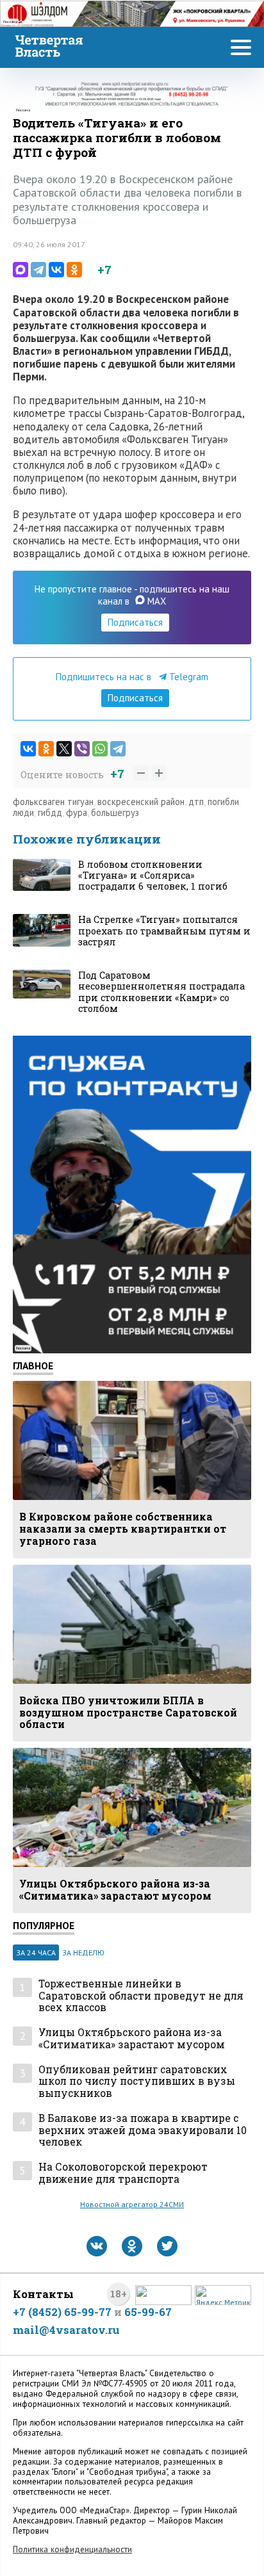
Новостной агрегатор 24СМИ (132, 2204)
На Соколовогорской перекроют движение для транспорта (123, 2173)
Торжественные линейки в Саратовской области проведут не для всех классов (141, 1996)
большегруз (115, 812)
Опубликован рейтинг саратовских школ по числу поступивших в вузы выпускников (137, 2082)
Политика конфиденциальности (72, 2549)
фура (77, 812)
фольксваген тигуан (53, 802)
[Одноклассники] (74, 270)
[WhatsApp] (100, 749)
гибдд (50, 812)
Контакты (43, 2294)
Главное (33, 1365)
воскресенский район (141, 802)
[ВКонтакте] (56, 270)
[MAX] (21, 270)
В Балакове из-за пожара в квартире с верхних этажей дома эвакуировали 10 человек (143, 2130)
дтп (196, 802)
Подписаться (135, 622)
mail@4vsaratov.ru (66, 2330)
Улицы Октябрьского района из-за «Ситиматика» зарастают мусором (132, 2038)
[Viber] (82, 749)
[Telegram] (38, 270)
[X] (64, 749)
